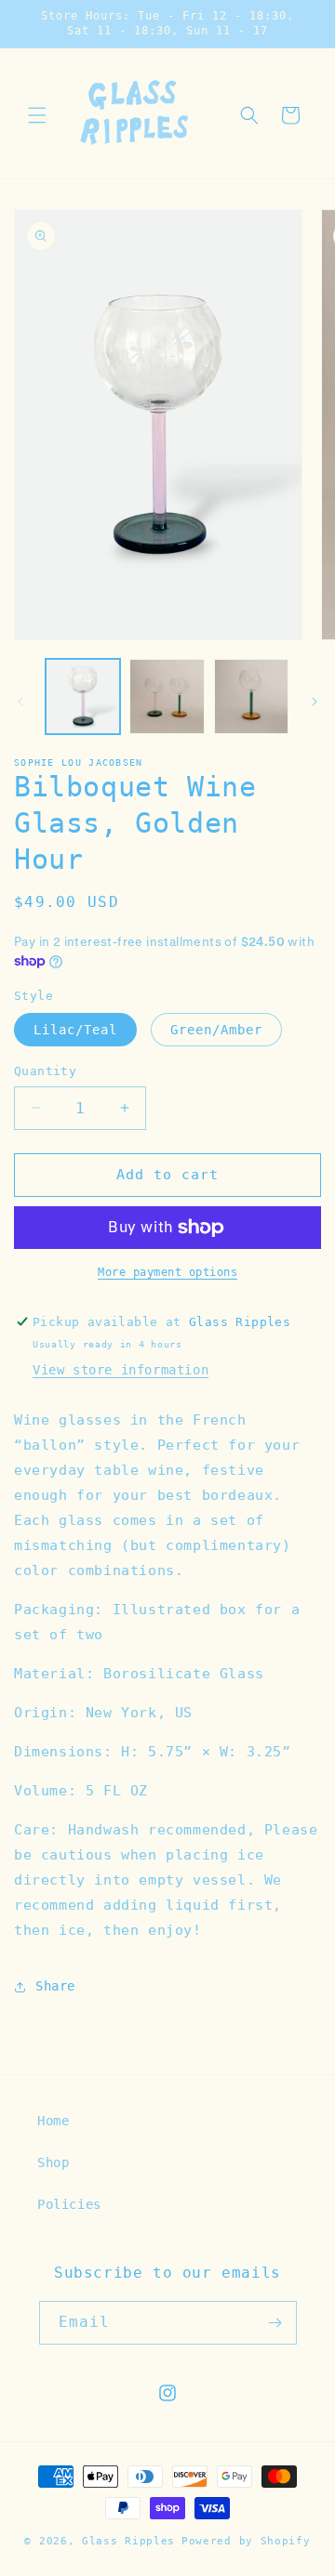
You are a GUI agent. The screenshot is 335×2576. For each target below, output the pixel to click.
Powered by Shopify (246, 2541)
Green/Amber (216, 1030)
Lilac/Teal (75, 1030)
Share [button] (55, 1986)
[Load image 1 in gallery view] (83, 696)
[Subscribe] (275, 2323)
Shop (53, 2162)
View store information (121, 1370)
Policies (69, 2204)
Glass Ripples (128, 2541)
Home (53, 2121)
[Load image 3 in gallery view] (251, 696)
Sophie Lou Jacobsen (79, 762)
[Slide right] (315, 702)
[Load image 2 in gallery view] (167, 696)
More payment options (167, 1272)
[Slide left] (20, 702)
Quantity (45, 1071)
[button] (37, 115)
